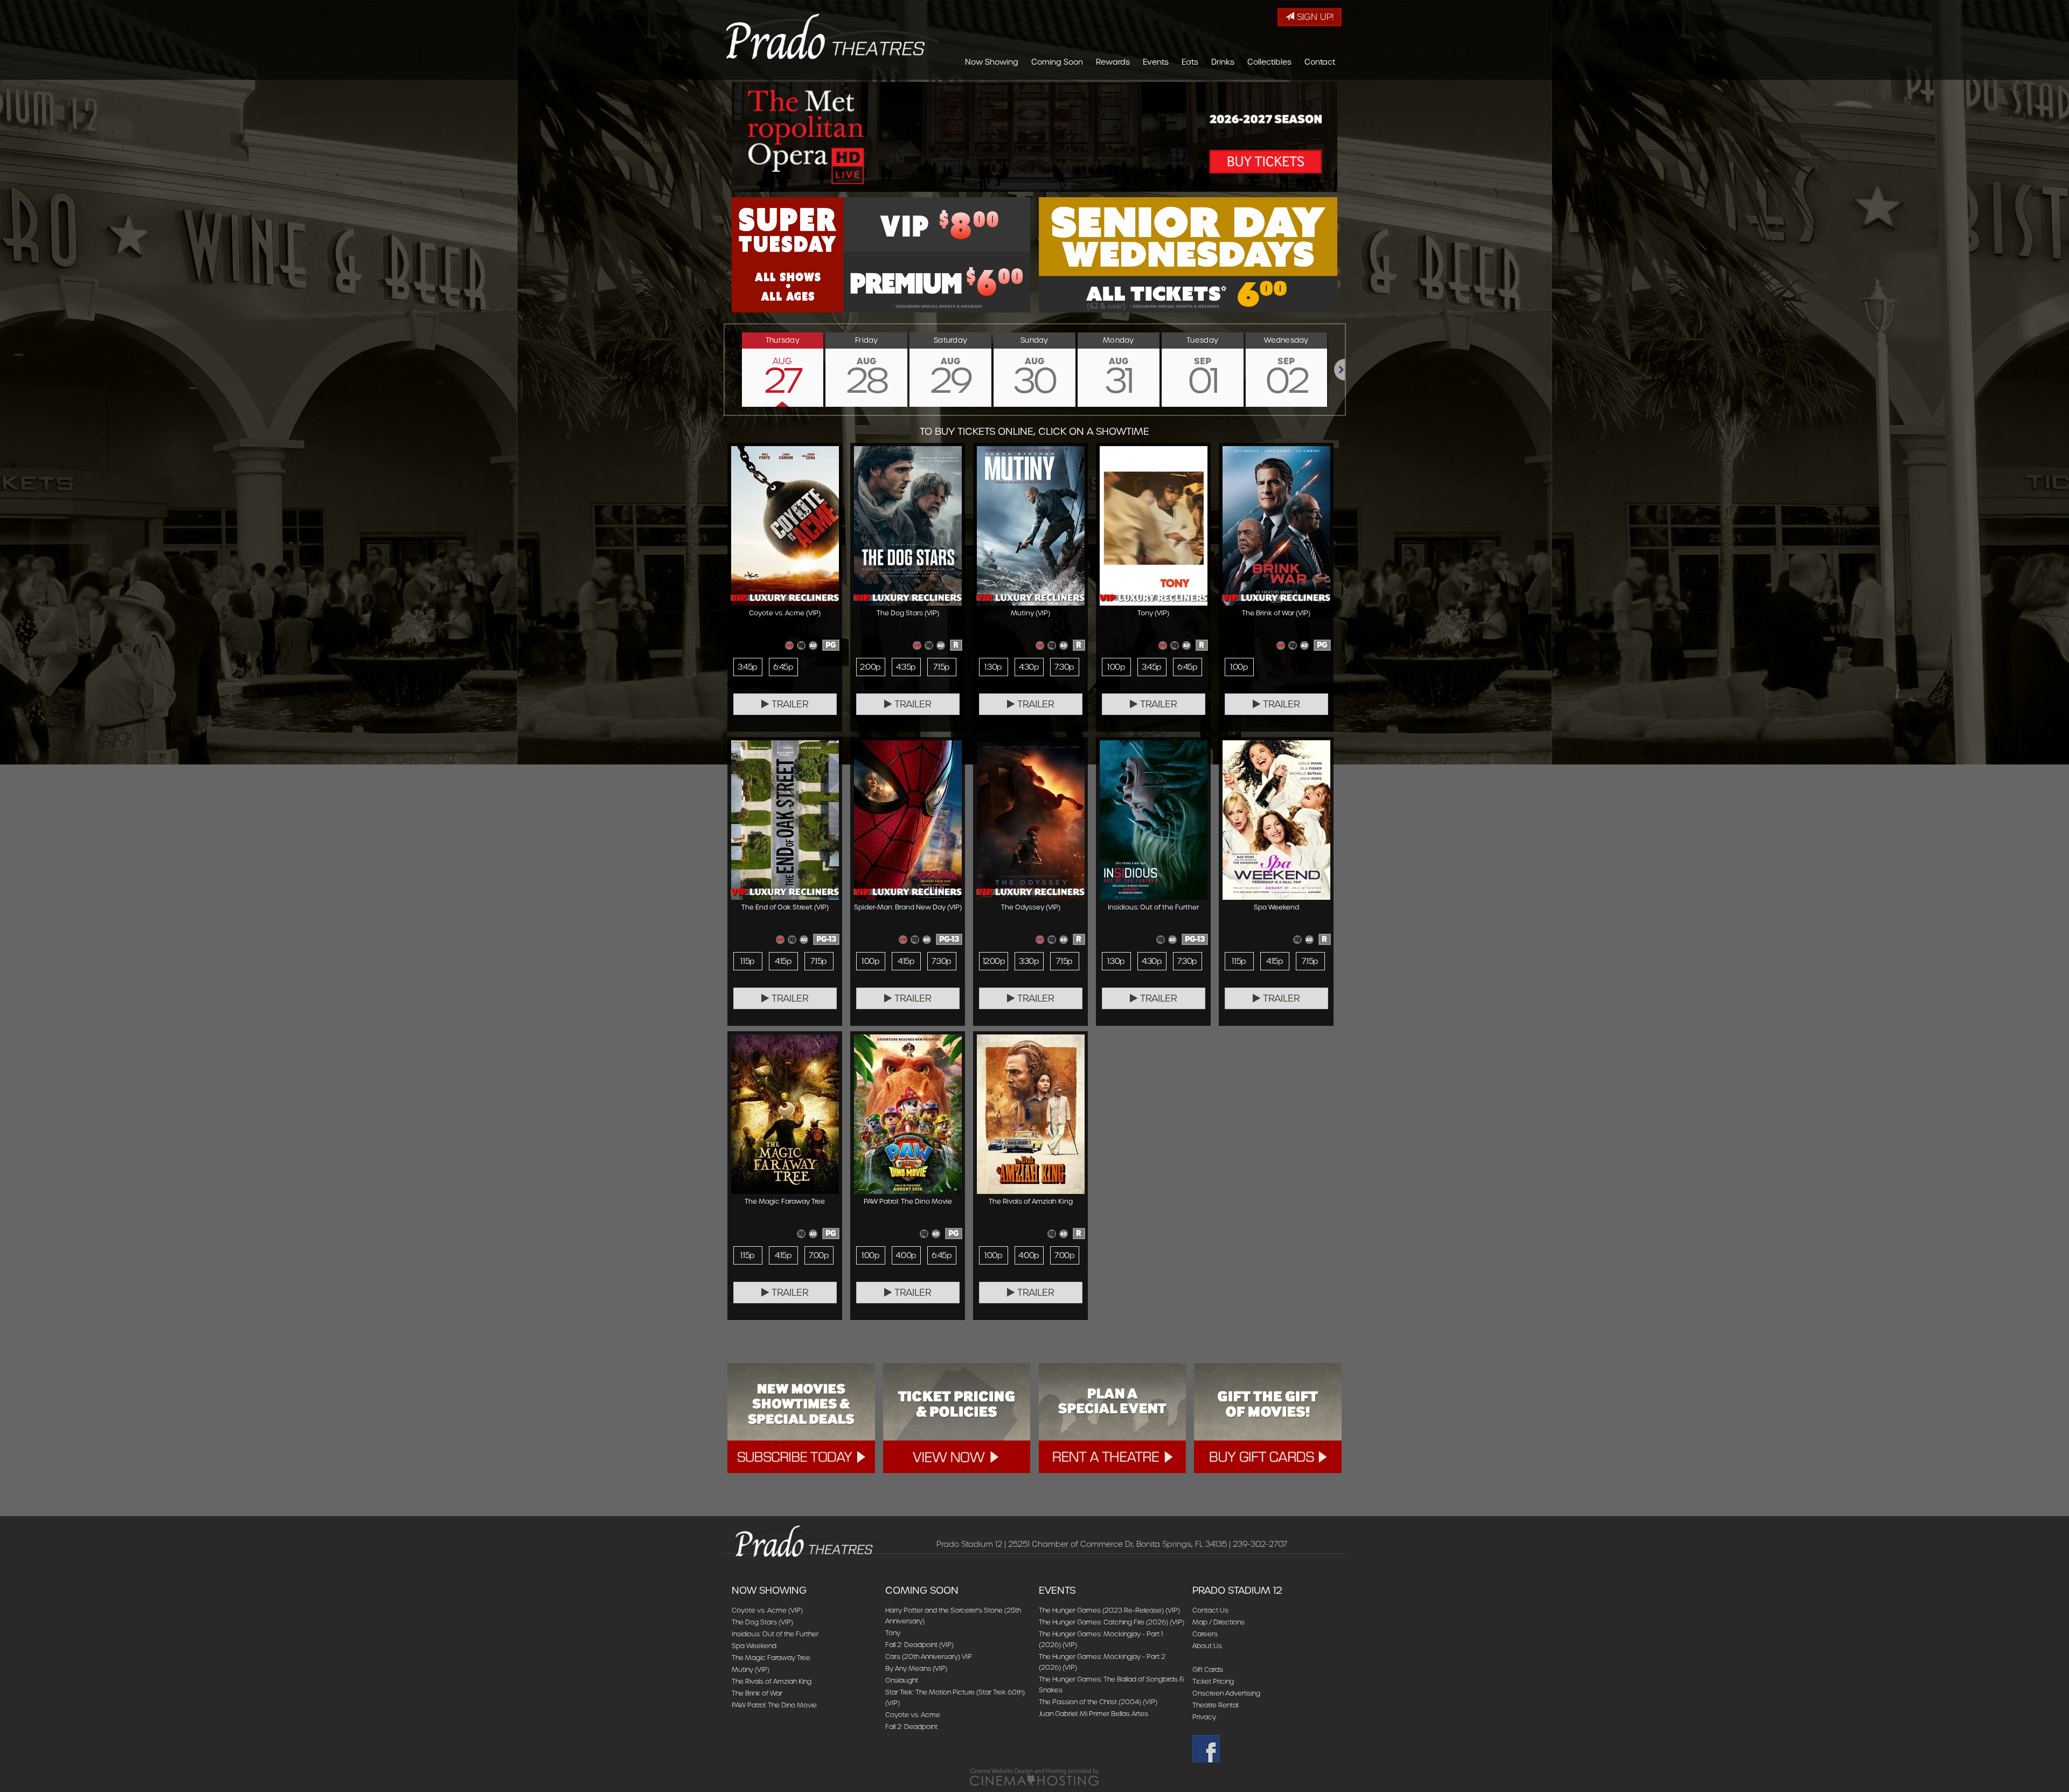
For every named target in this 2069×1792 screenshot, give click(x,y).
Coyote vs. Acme (913, 1715)
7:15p (941, 667)
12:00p (994, 961)
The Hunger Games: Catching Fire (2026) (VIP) (1112, 1622)
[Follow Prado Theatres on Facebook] (1265, 1749)
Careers (1205, 1634)
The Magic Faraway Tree (771, 1658)
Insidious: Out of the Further (775, 1634)
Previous (725, 370)
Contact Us (1210, 1610)
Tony (893, 1633)
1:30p (993, 667)
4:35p (906, 667)
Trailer (789, 704)
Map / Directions (1219, 1622)
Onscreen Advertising (1226, 1693)
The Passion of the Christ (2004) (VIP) (1098, 1702)
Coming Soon (1057, 62)
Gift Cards (1208, 1669)
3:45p (747, 667)
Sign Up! (1314, 17)
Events (1156, 62)
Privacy (1204, 1717)
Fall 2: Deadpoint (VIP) (919, 1645)
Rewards (1113, 62)
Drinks (1223, 62)
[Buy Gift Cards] (1268, 1418)
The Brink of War (757, 1693)
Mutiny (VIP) (751, 1669)
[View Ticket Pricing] (957, 1418)
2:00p (870, 667)
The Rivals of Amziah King (772, 1681)
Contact (1320, 62)
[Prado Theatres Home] (831, 36)
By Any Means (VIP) (916, 1668)
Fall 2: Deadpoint (911, 1727)
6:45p (783, 667)
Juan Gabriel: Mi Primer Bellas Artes (1093, 1714)
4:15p (783, 961)
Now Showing (992, 62)
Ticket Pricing (1213, 1681)
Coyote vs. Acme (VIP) (767, 1610)
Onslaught (902, 1680)
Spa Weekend (754, 1646)
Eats (1190, 62)
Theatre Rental (1215, 1705)
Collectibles (1269, 62)
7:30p (1064, 667)
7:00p (819, 1255)
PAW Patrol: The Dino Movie (774, 1705)
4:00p (906, 1255)
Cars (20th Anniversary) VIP (929, 1656)
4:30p (1029, 667)
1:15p (747, 961)
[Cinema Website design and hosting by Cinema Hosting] (1034, 1777)
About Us (1207, 1646)
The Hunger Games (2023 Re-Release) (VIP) (1109, 1610)
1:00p (1116, 667)
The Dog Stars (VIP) (762, 1622)
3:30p (1029, 961)
